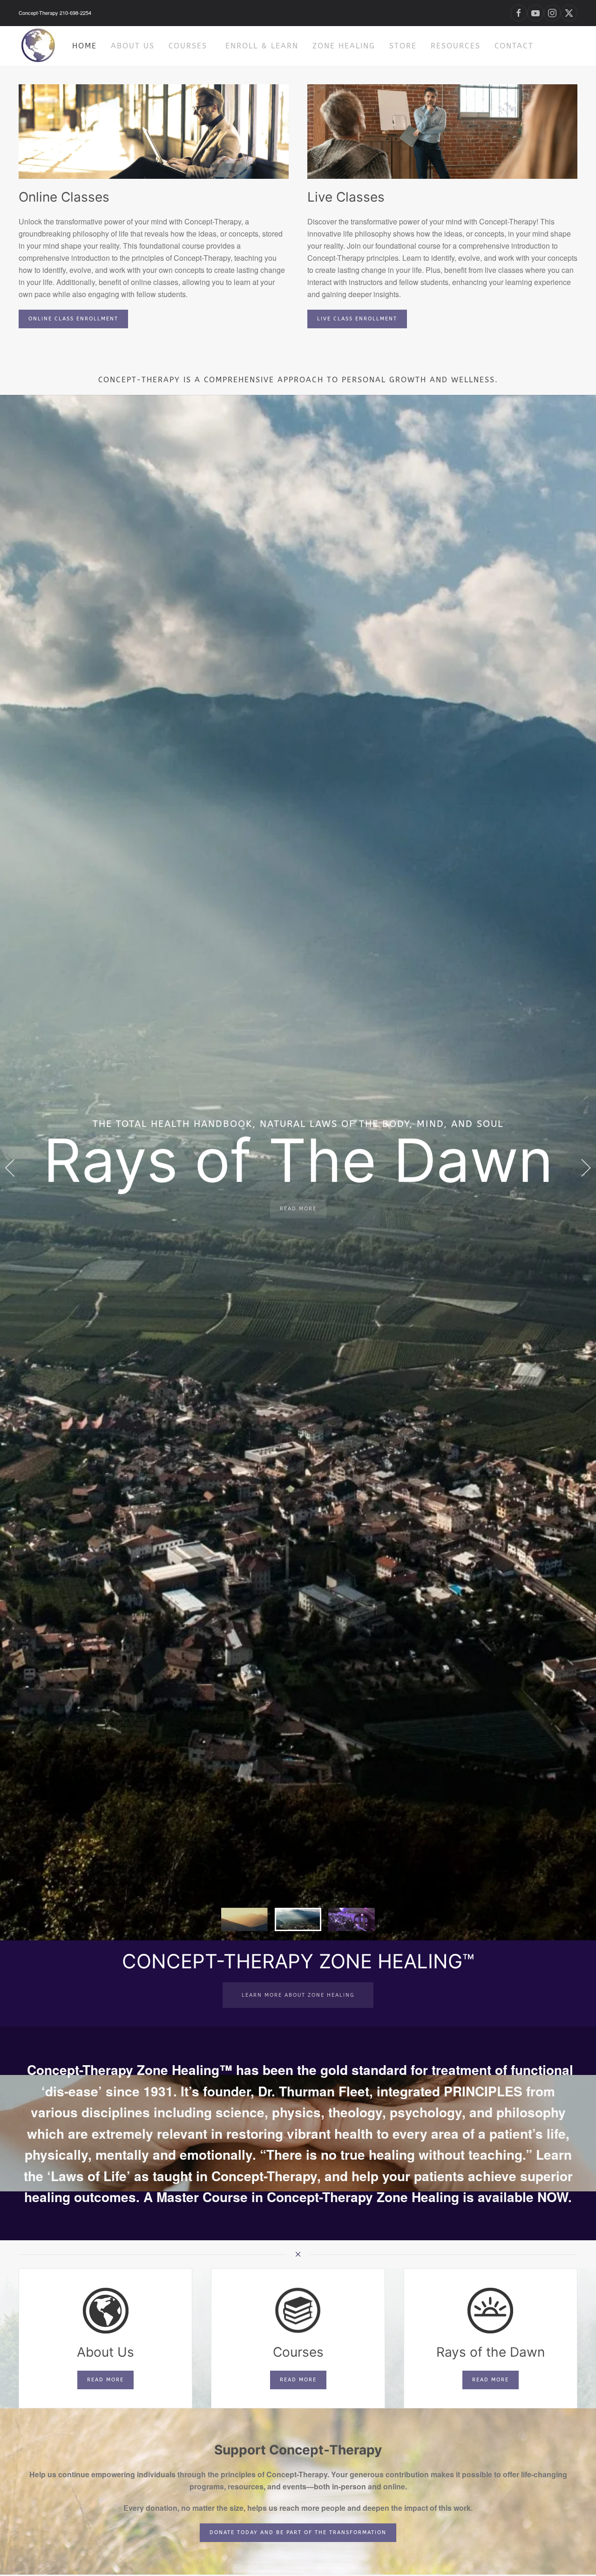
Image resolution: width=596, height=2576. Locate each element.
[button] (10, 1167)
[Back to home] (38, 46)
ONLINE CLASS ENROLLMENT (73, 319)
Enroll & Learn (262, 46)
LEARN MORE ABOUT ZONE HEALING (298, 1995)
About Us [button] (133, 46)
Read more (105, 2380)
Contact (514, 46)
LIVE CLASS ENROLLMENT (357, 319)
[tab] (244, 1919)
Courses (188, 46)
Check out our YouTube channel (298, 1217)
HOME (85, 46)
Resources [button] (456, 46)
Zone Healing (344, 46)
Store (403, 46)
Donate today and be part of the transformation (298, 2532)
